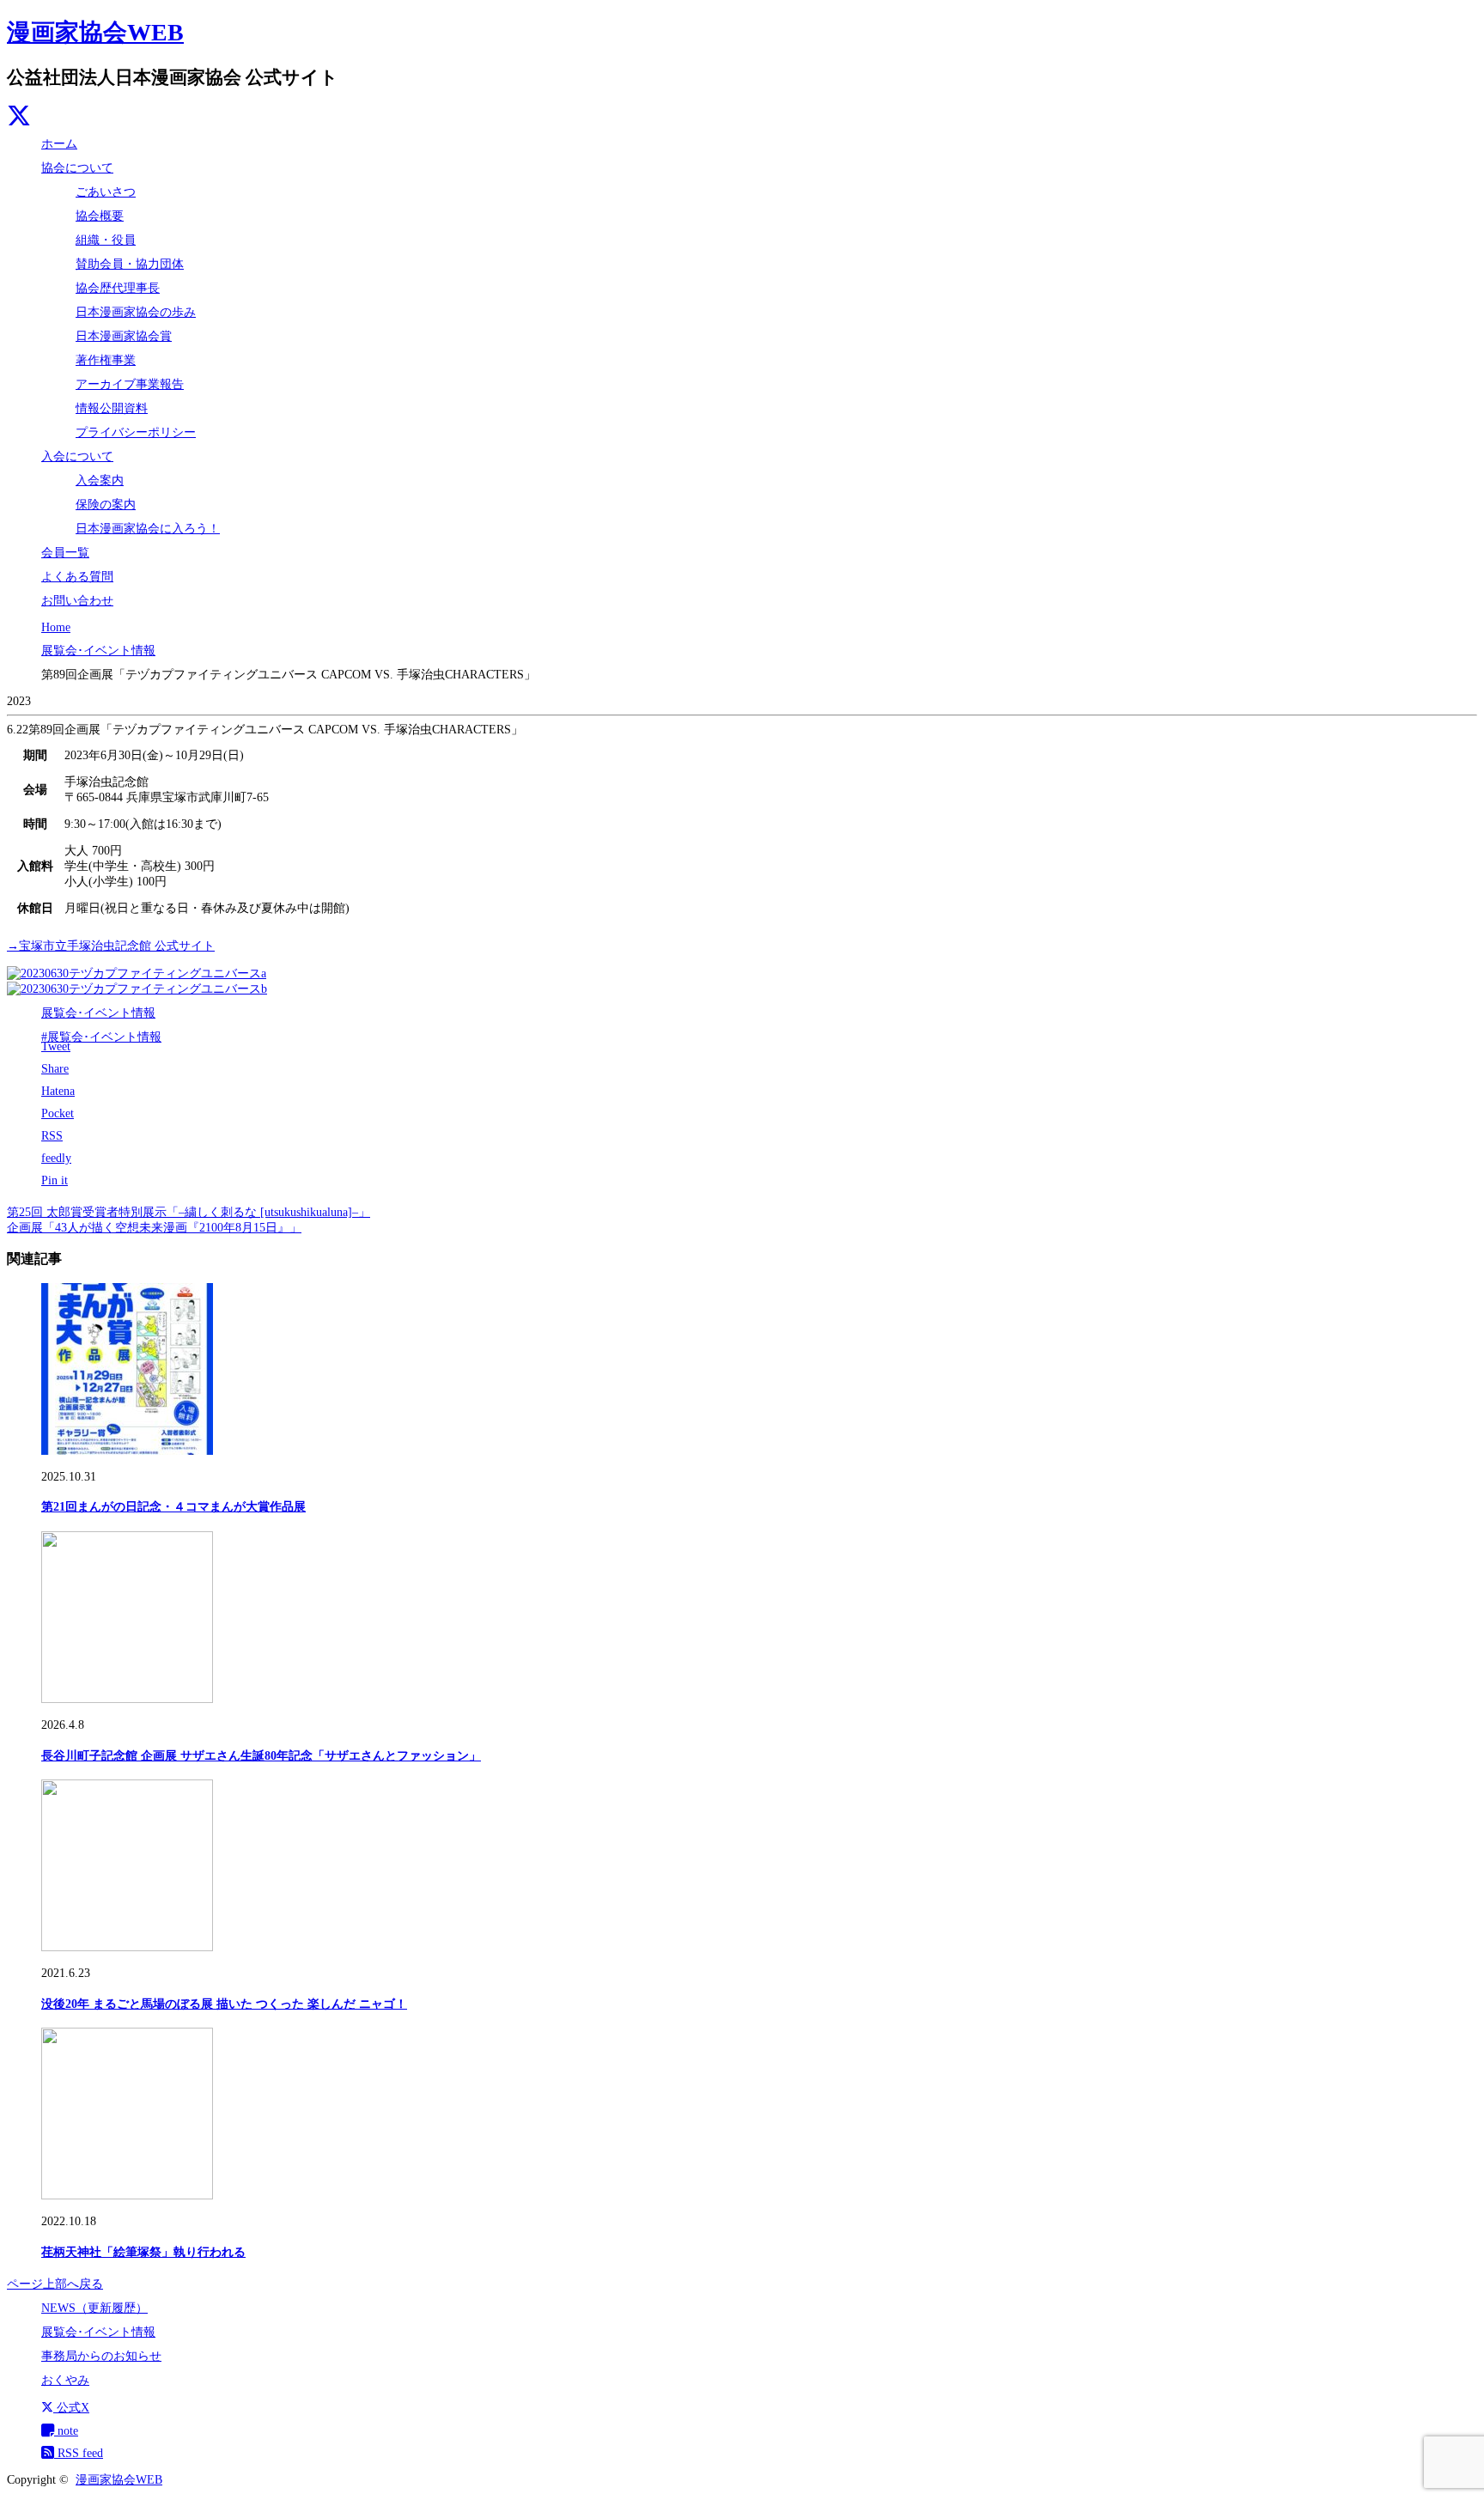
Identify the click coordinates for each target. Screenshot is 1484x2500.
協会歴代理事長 (118, 288)
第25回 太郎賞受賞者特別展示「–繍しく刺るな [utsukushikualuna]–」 (189, 1212)
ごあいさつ (106, 192)
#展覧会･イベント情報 (101, 1037)
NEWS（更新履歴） (94, 2308)
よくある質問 (77, 577)
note (66, 2431)
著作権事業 (106, 360)
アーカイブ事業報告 (130, 384)
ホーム (59, 144)
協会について (77, 168)
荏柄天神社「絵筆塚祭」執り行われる (143, 2252)
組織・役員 (106, 240)
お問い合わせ (77, 601)
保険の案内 (106, 505)
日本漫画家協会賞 (124, 336)
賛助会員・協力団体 (130, 264)
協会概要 (100, 216)
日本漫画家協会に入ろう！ (148, 529)
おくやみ (65, 2380)
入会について (77, 456)
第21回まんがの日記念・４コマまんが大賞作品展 (173, 1507)
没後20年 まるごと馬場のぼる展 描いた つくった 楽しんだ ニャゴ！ (224, 2004)
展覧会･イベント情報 (98, 1013)
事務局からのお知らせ (101, 2356)
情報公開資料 (112, 408)
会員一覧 (65, 553)
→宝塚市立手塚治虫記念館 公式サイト (111, 946)
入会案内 (100, 481)
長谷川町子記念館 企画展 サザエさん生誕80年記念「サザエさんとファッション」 (261, 1756)
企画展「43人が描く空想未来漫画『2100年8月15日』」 (154, 1228)
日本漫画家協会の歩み (136, 312)
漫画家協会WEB (95, 32)
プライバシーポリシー (136, 432)
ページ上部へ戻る (55, 2284)
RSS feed (79, 2453)
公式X (71, 2408)
